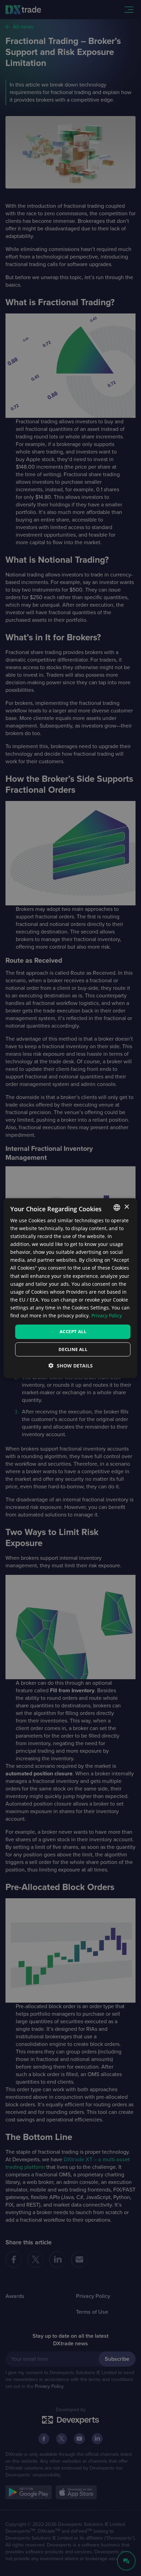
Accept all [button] (73, 1331)
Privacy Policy (107, 1315)
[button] (71, 1366)
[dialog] (70, 1288)
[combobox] (117, 1207)
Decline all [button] (73, 1349)
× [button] (126, 1207)
